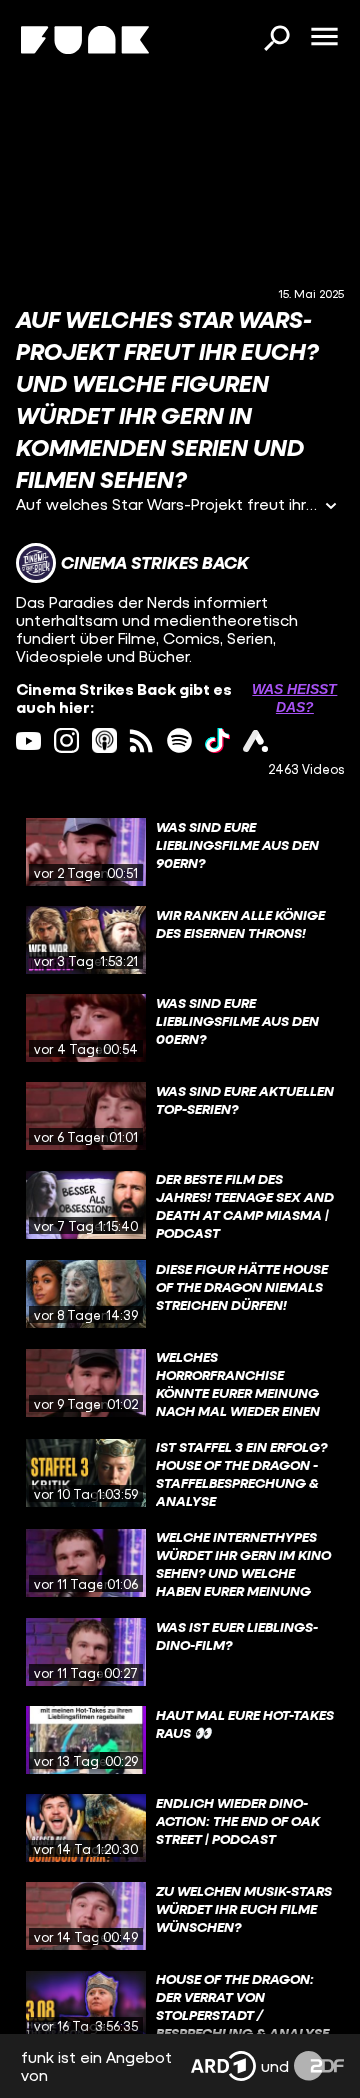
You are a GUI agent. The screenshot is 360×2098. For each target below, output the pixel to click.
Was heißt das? (294, 698)
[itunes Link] (104, 740)
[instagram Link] (66, 740)
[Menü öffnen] (324, 38)
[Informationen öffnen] (331, 507)
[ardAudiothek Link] (255, 740)
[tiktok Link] (217, 740)
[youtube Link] (28, 740)
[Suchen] (276, 40)
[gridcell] (180, 852)
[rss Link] (141, 740)
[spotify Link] (179, 740)
